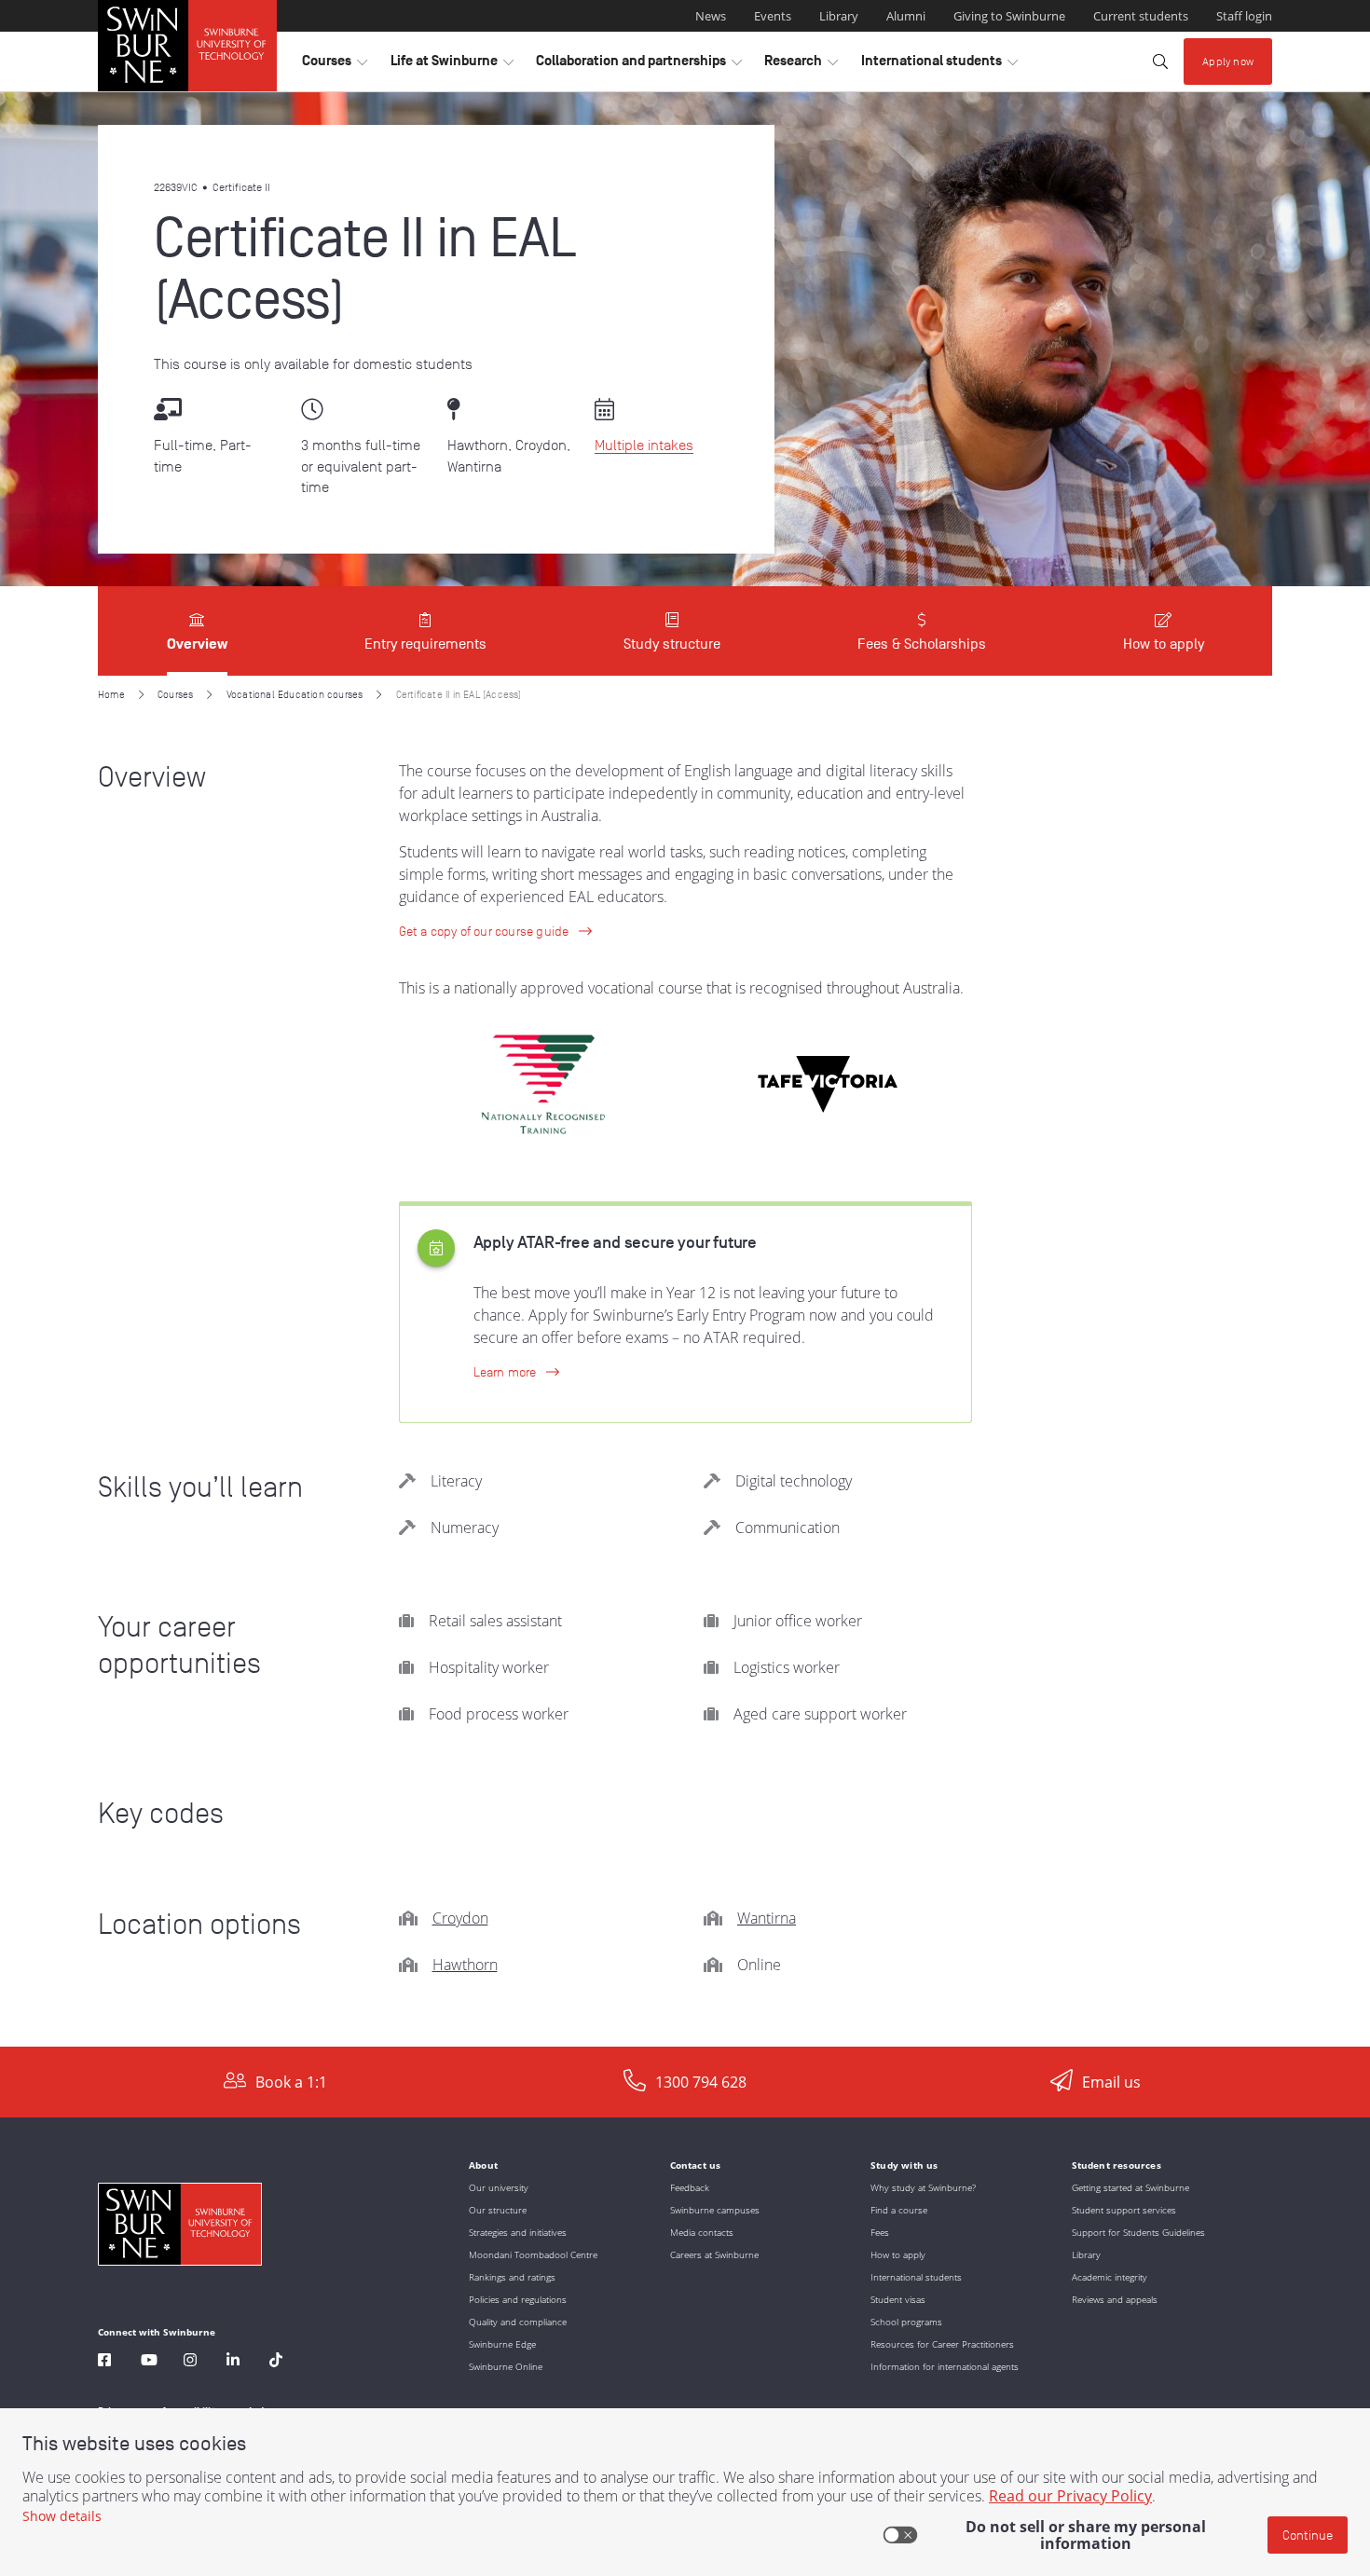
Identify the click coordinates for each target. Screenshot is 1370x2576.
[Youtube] (149, 2362)
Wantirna (767, 1918)
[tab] (197, 631)
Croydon (460, 1918)
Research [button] (801, 65)
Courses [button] (335, 65)
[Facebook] (104, 2362)
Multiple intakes (644, 445)
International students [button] (939, 65)
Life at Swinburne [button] (452, 65)
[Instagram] (190, 2362)
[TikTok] (276, 2362)
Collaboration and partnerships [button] (639, 65)
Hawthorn (465, 1965)
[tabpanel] (685, 1361)
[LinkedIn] (233, 2362)
